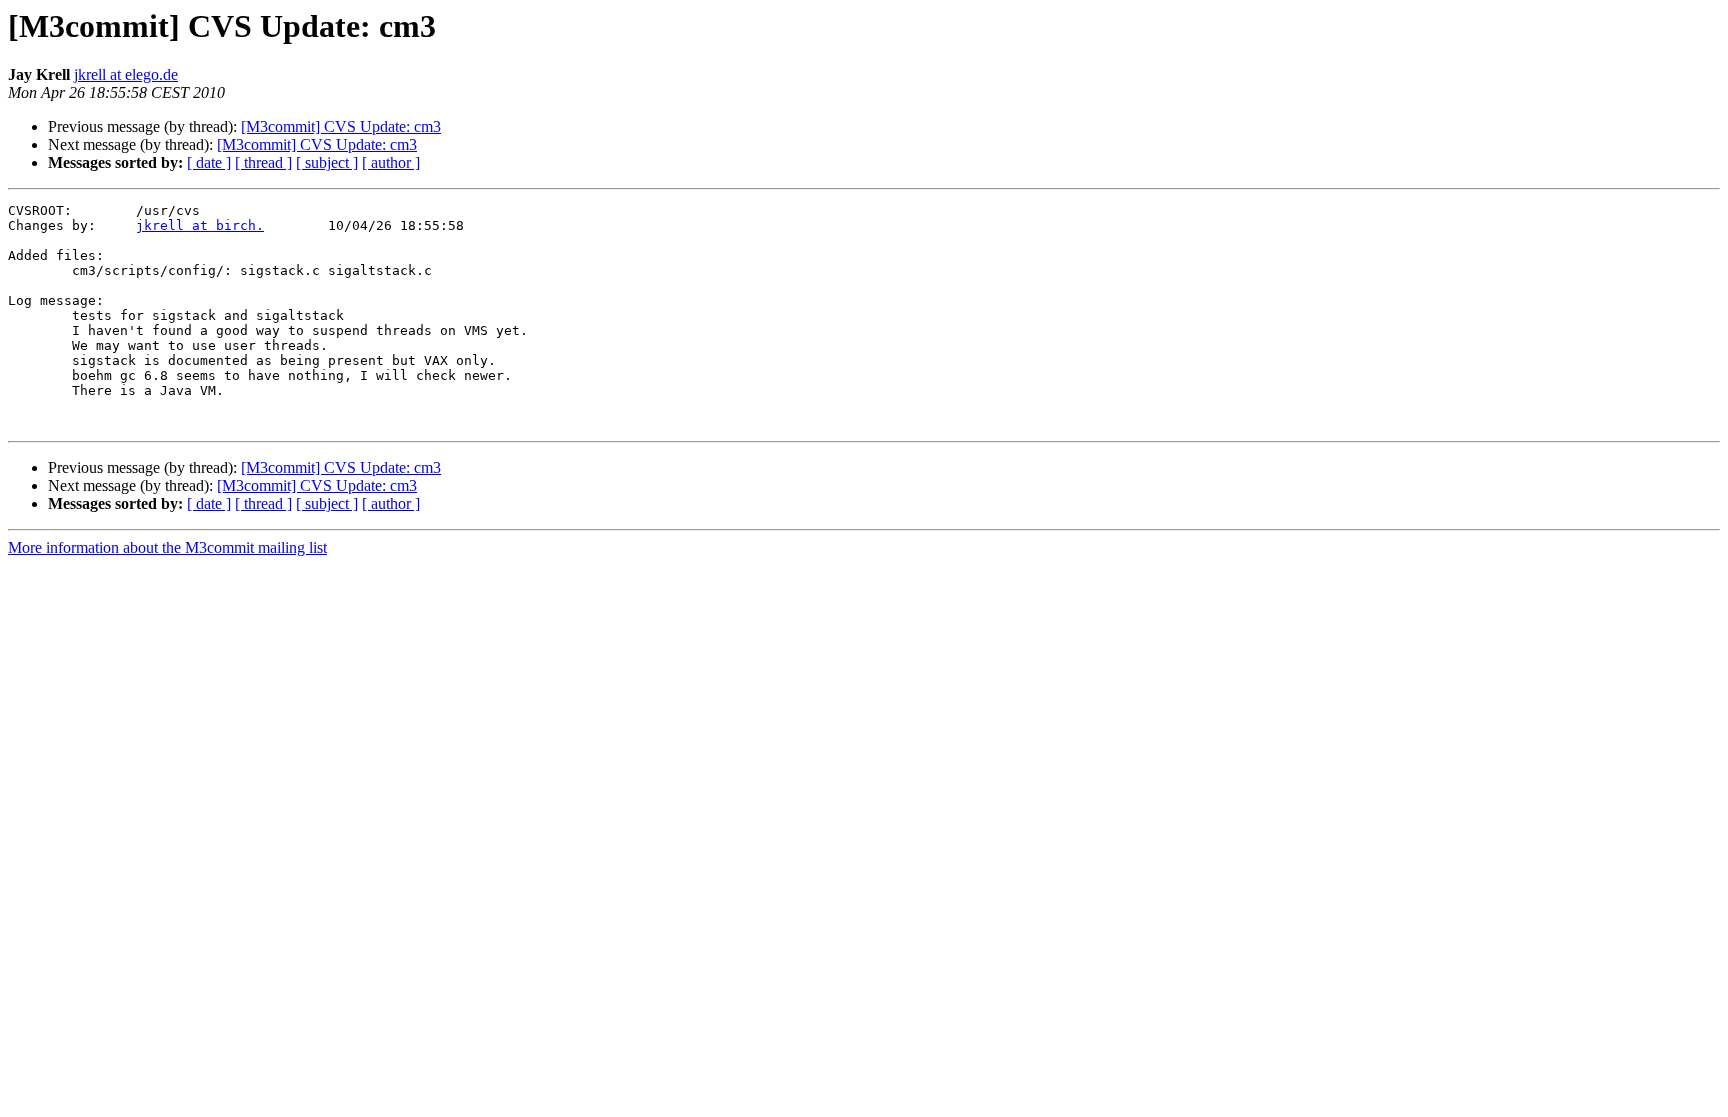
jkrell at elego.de (126, 74)
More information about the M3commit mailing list (167, 547)
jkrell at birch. (200, 225)
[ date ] (209, 162)
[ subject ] (327, 162)
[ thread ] (263, 162)
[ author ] (391, 162)
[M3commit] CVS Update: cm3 (341, 126)
